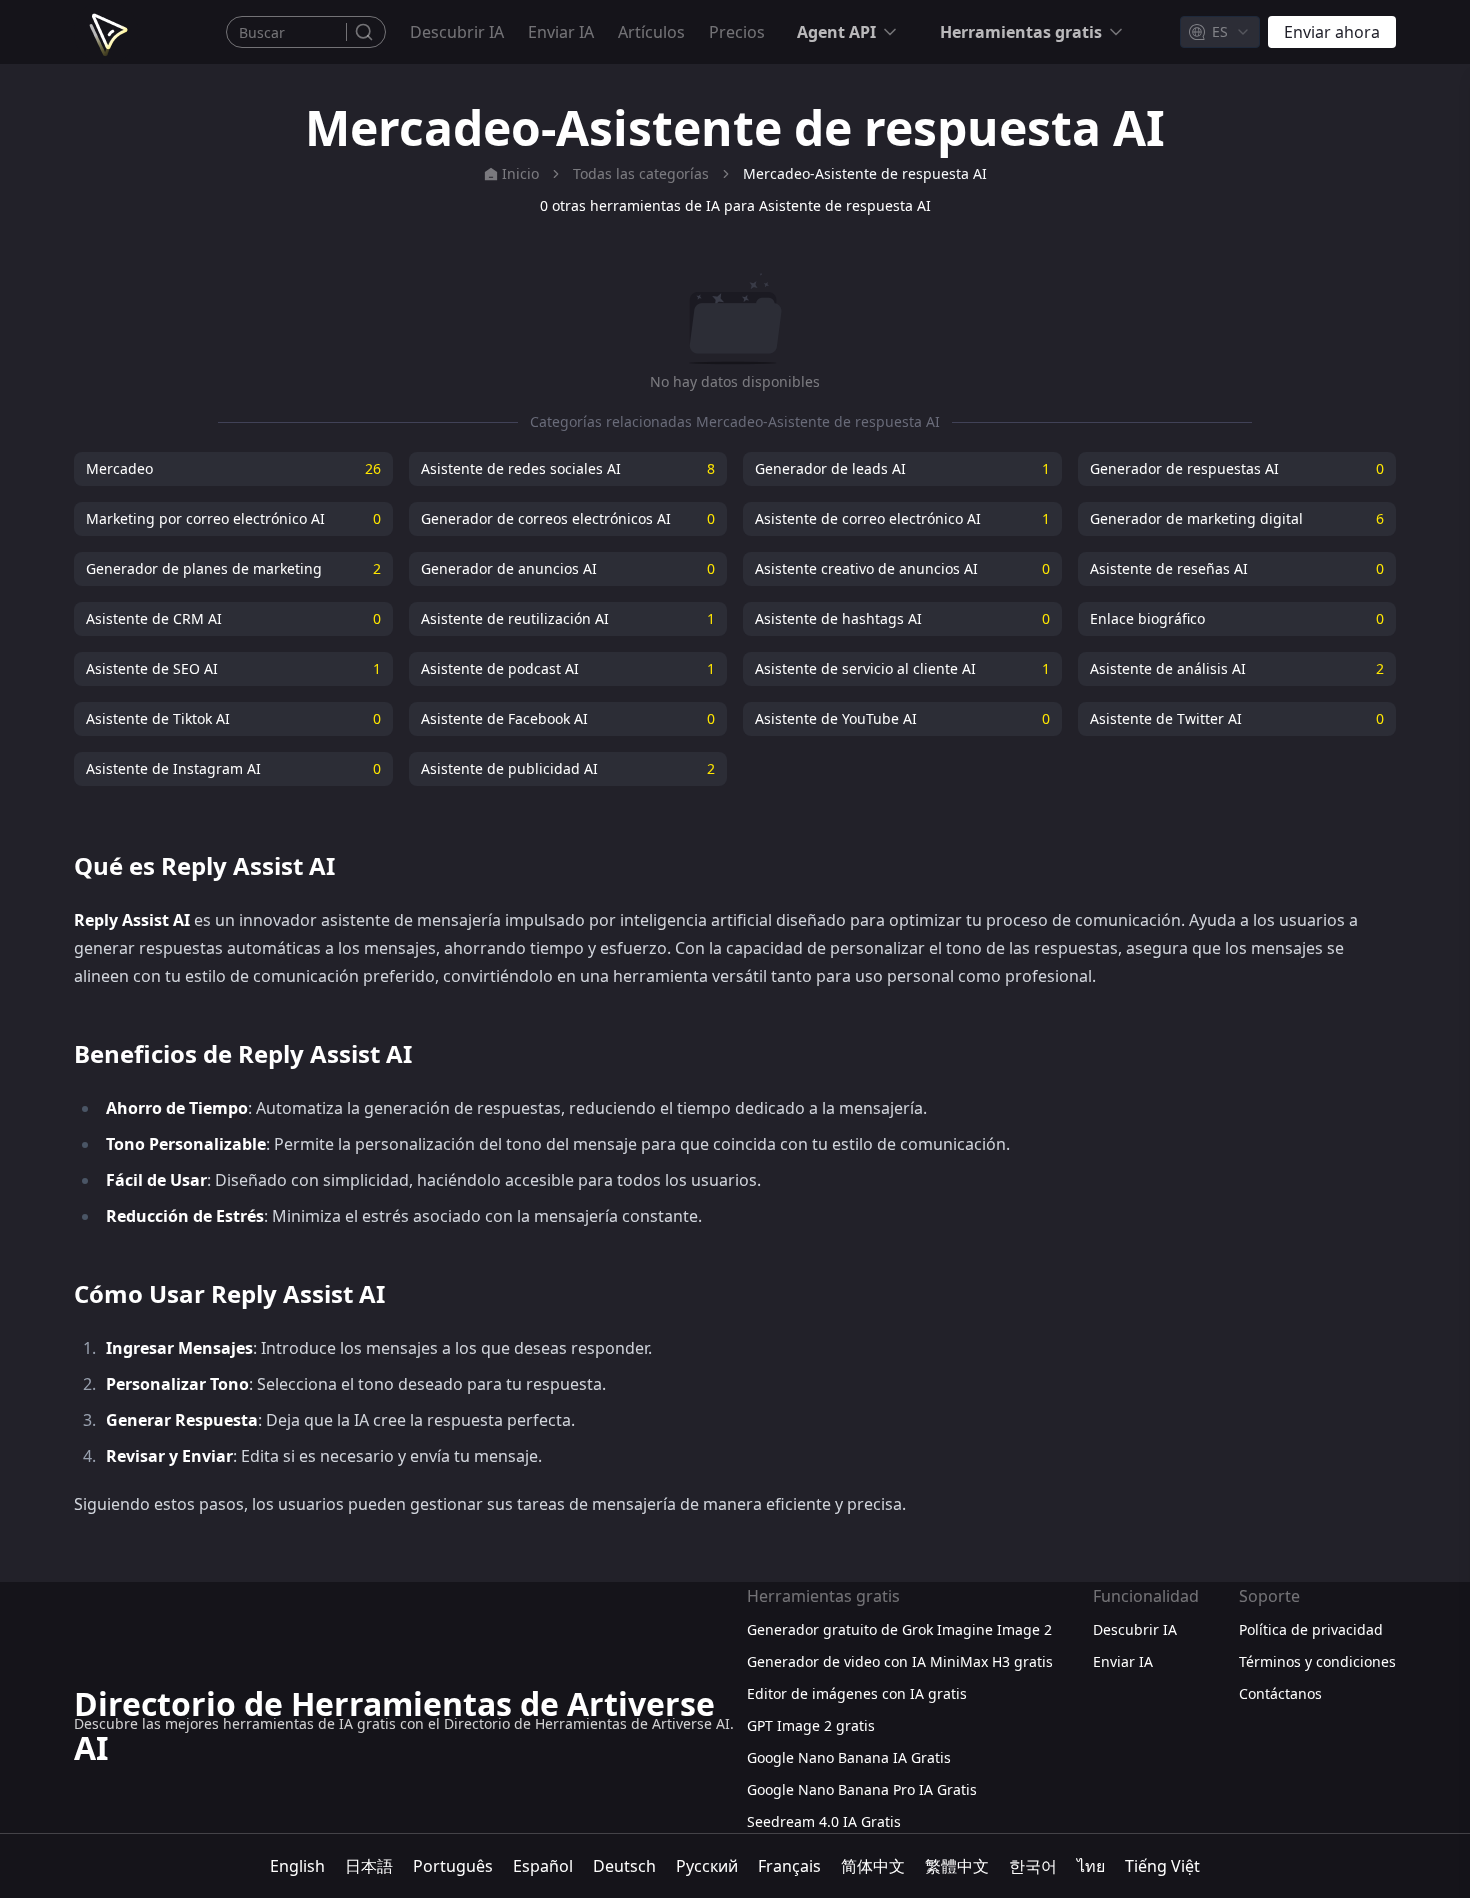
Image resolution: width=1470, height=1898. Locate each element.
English (297, 1866)
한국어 (1033, 1866)
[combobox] (1220, 32)
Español (543, 1866)
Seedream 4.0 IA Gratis (824, 1821)
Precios (737, 32)
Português (453, 1866)
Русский (707, 1866)
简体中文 (873, 1866)
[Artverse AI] (106, 32)
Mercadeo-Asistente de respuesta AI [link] (865, 173)
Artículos (651, 32)
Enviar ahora (1332, 32)
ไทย (1091, 1866)
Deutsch (624, 1866)
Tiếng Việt (1162, 1866)
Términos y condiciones (1317, 1661)
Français (789, 1866)
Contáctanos (1280, 1693)
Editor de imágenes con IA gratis (857, 1693)
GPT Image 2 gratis (811, 1725)
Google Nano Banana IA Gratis (849, 1757)
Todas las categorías (641, 173)
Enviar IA (561, 32)
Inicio (520, 173)
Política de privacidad (1311, 1629)
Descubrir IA (457, 32)
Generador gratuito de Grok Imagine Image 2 (899, 1629)
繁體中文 (957, 1866)
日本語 (369, 1866)
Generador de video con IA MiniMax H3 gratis (900, 1661)
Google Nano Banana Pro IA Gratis (862, 1789)
